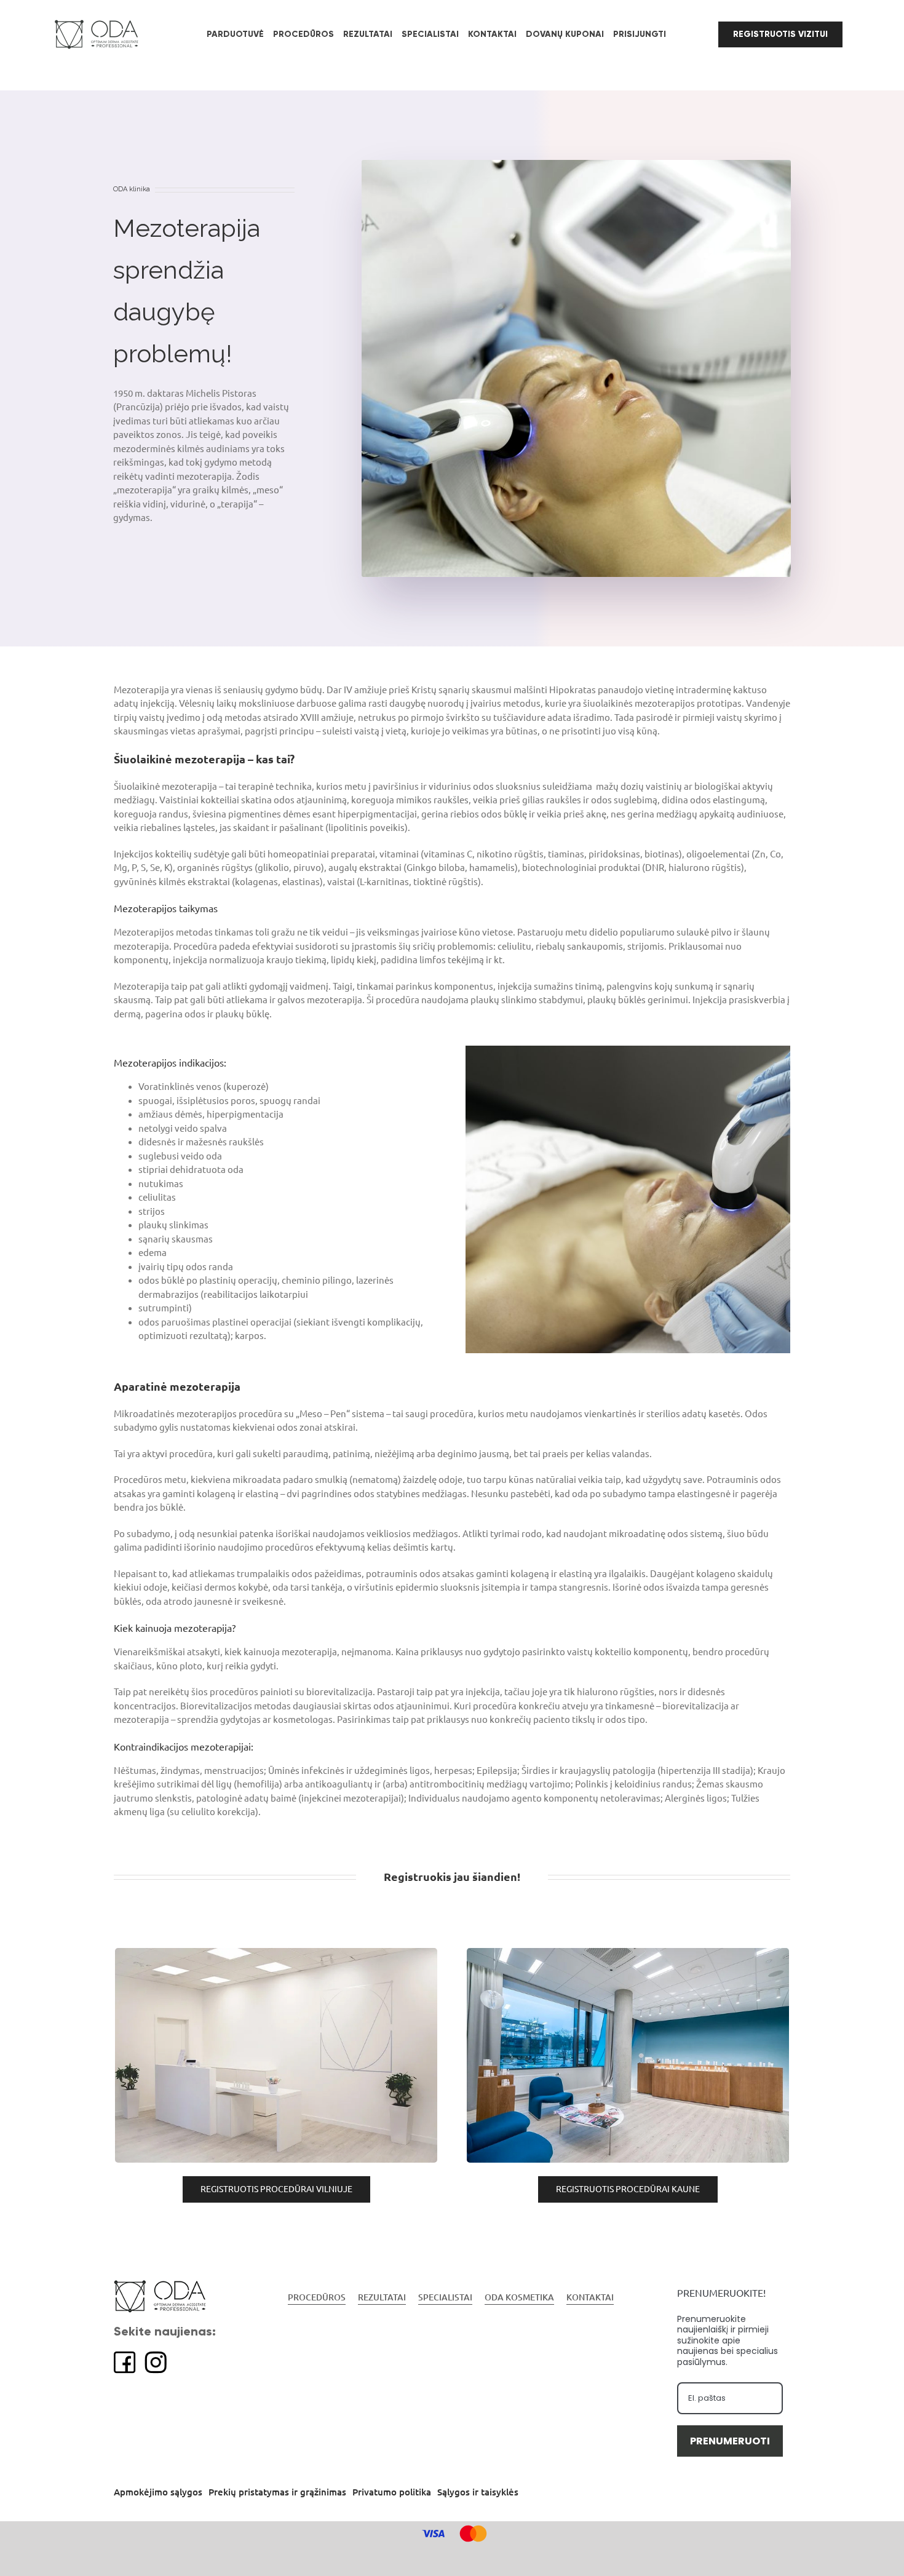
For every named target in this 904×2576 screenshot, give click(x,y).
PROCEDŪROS (317, 2297)
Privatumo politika (392, 2492)
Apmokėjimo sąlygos (158, 2492)
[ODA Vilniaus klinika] (276, 1952)
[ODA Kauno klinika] (628, 1952)
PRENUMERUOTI (730, 2441)
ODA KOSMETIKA (519, 2297)
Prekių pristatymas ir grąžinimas (277, 2492)
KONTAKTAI (590, 2297)
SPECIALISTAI (445, 2297)
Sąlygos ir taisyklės (478, 2492)
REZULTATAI (382, 2297)
